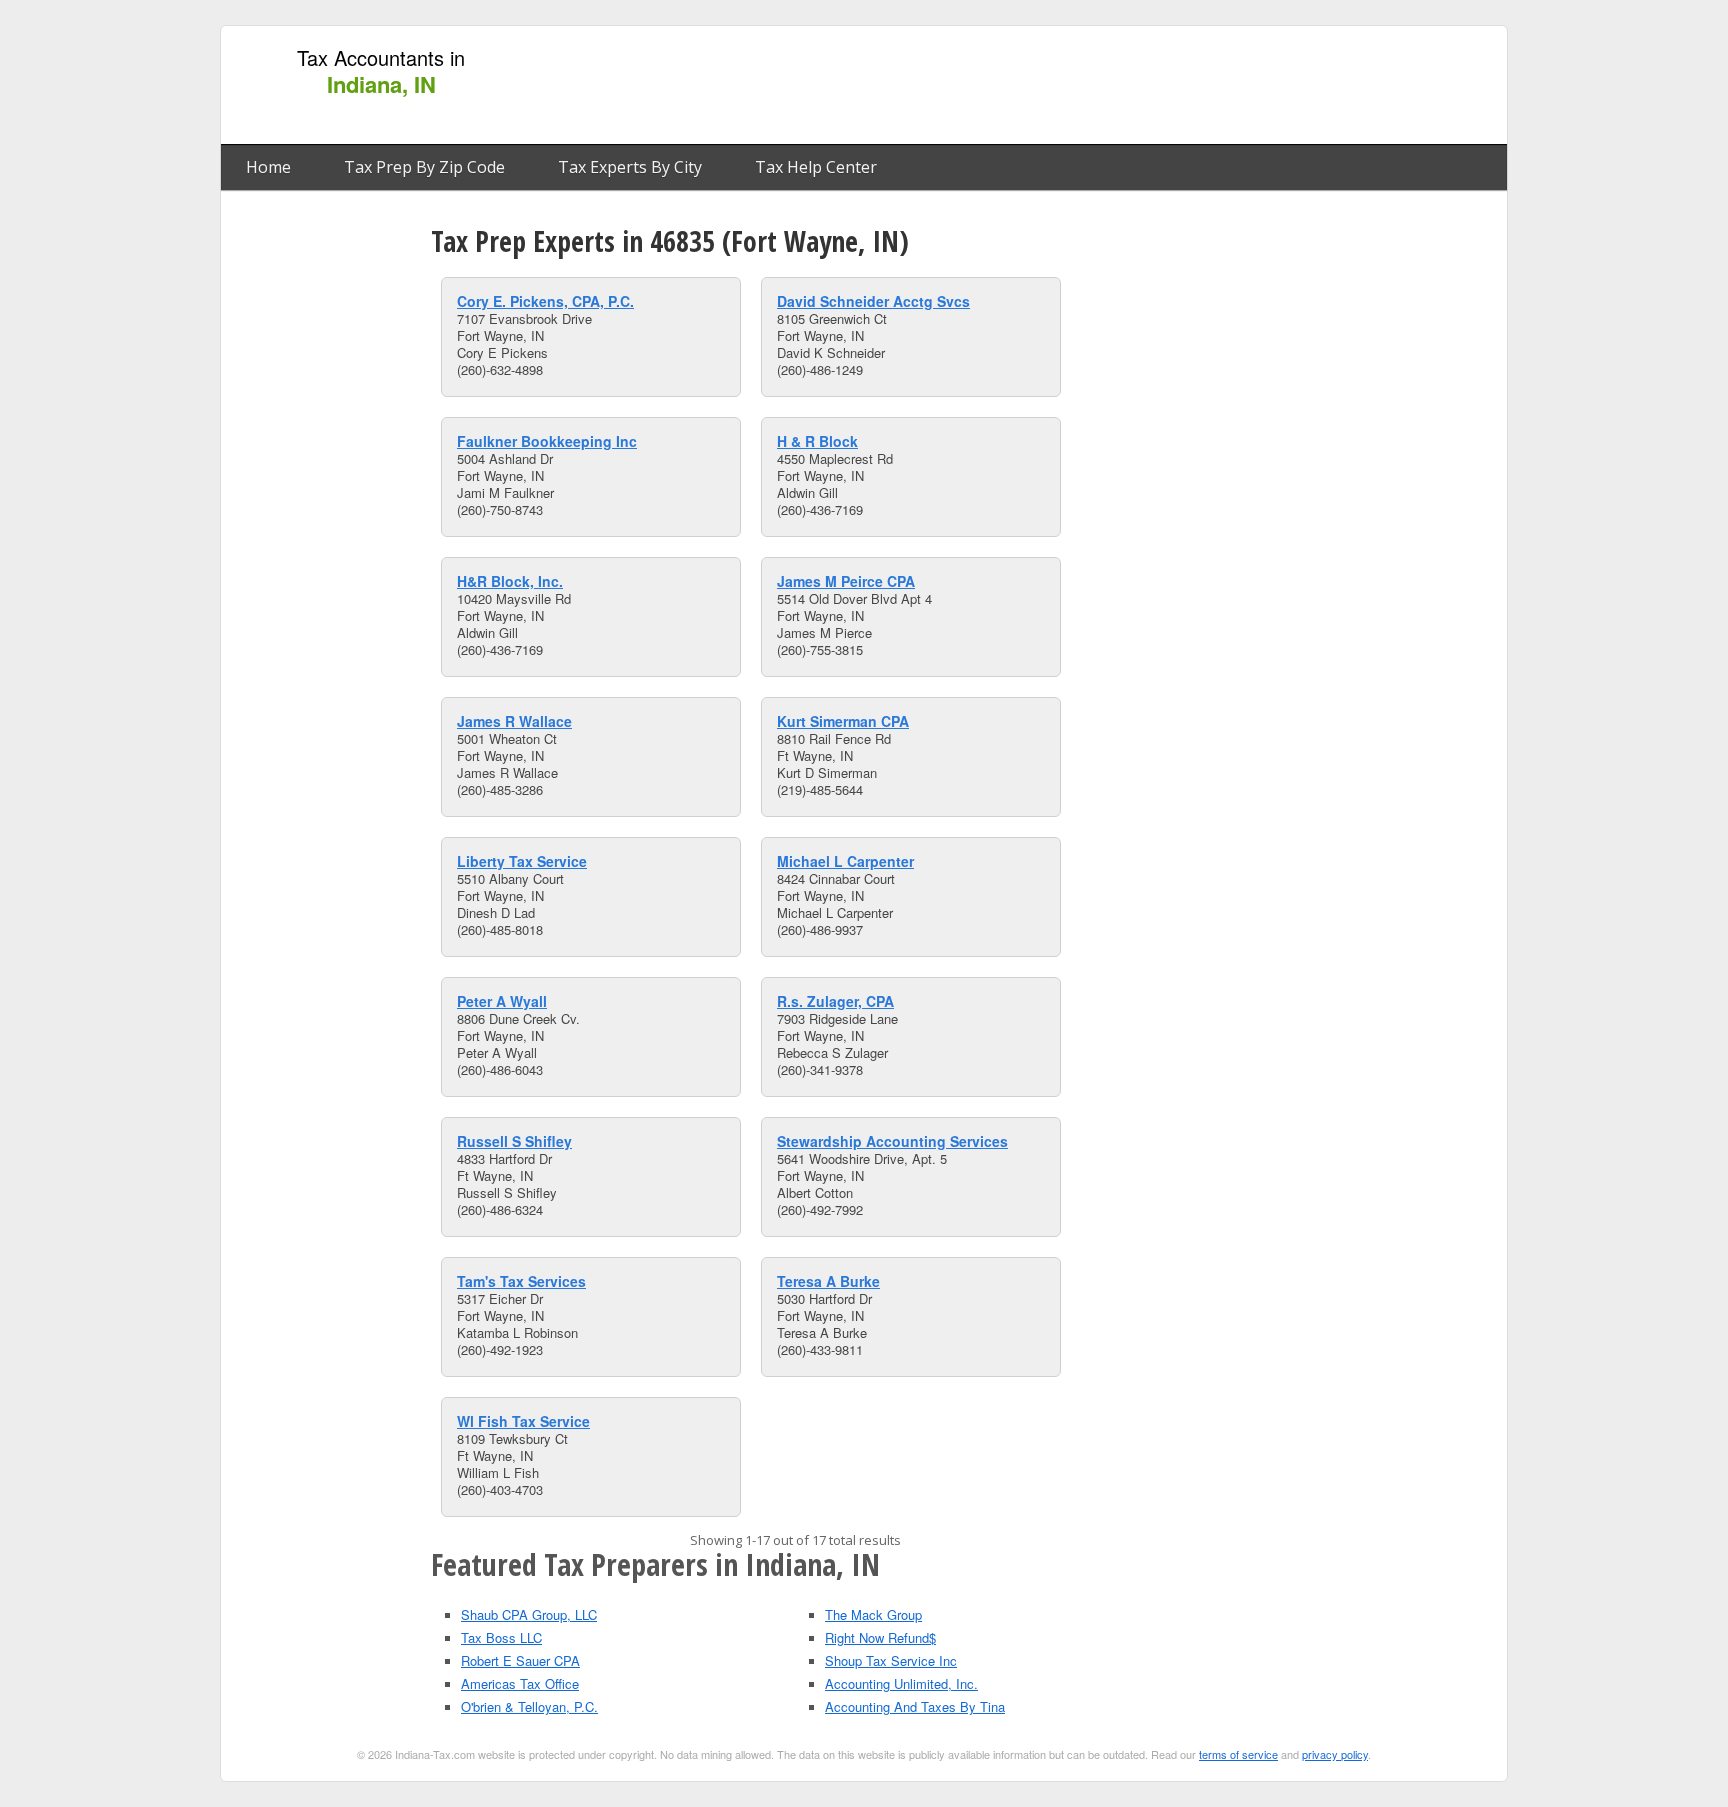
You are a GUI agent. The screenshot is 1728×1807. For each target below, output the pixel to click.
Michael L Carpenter (845, 861)
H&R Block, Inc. (510, 581)
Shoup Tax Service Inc (891, 1660)
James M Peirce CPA (846, 581)
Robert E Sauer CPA (520, 1660)
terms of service (1238, 1754)
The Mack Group (873, 1614)
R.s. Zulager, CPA (835, 1001)
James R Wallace (514, 721)
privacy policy (1335, 1754)
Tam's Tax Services (521, 1281)
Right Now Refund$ (880, 1637)
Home (268, 167)
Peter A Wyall (502, 1001)
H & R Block (817, 441)
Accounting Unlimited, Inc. (901, 1683)
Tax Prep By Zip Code (424, 167)
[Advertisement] (1133, 86)
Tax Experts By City (630, 167)
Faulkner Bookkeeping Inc (547, 441)
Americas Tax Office (520, 1683)
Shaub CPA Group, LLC (529, 1614)
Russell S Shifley (514, 1141)
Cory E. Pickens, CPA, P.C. (545, 301)
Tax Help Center (816, 167)
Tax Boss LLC (501, 1637)
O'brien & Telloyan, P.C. (529, 1706)
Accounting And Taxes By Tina (915, 1706)
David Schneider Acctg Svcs (873, 301)
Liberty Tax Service (522, 861)
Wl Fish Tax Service (523, 1421)
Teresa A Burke (828, 1281)
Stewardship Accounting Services (892, 1141)
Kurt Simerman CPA (843, 721)
